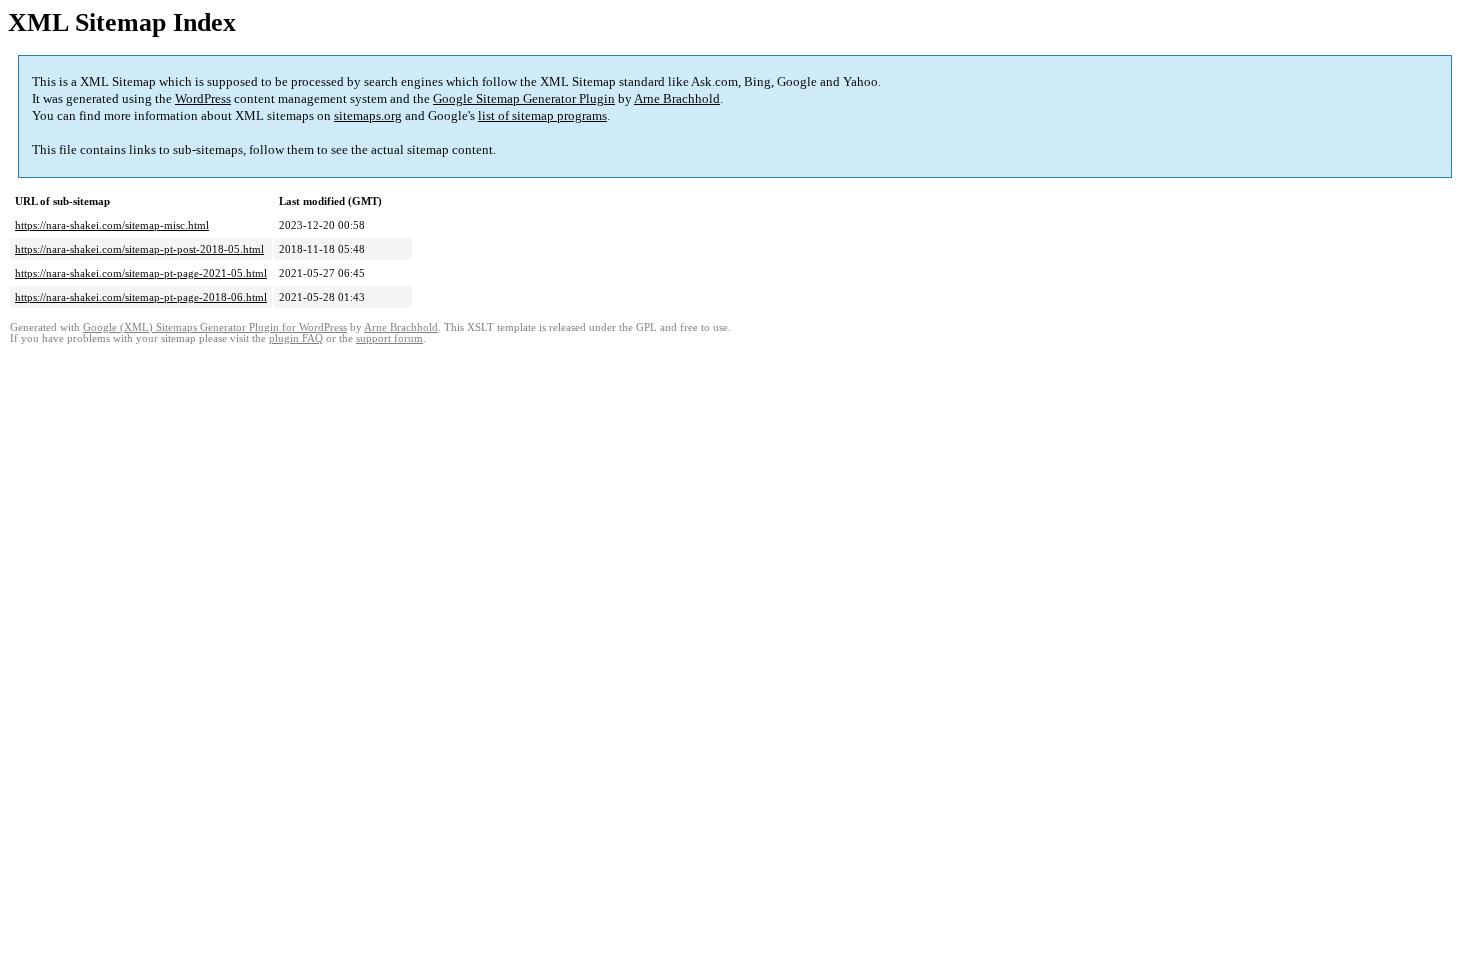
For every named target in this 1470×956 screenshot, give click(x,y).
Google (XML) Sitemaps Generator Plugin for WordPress (215, 327)
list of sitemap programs (542, 115)
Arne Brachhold (677, 98)
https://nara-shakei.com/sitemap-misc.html (112, 225)
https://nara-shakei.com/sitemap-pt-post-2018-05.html (139, 249)
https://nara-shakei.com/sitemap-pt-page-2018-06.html (141, 297)
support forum (389, 338)
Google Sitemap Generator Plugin (524, 98)
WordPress (203, 98)
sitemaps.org (368, 115)
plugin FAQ (296, 338)
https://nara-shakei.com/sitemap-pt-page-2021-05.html (141, 273)
